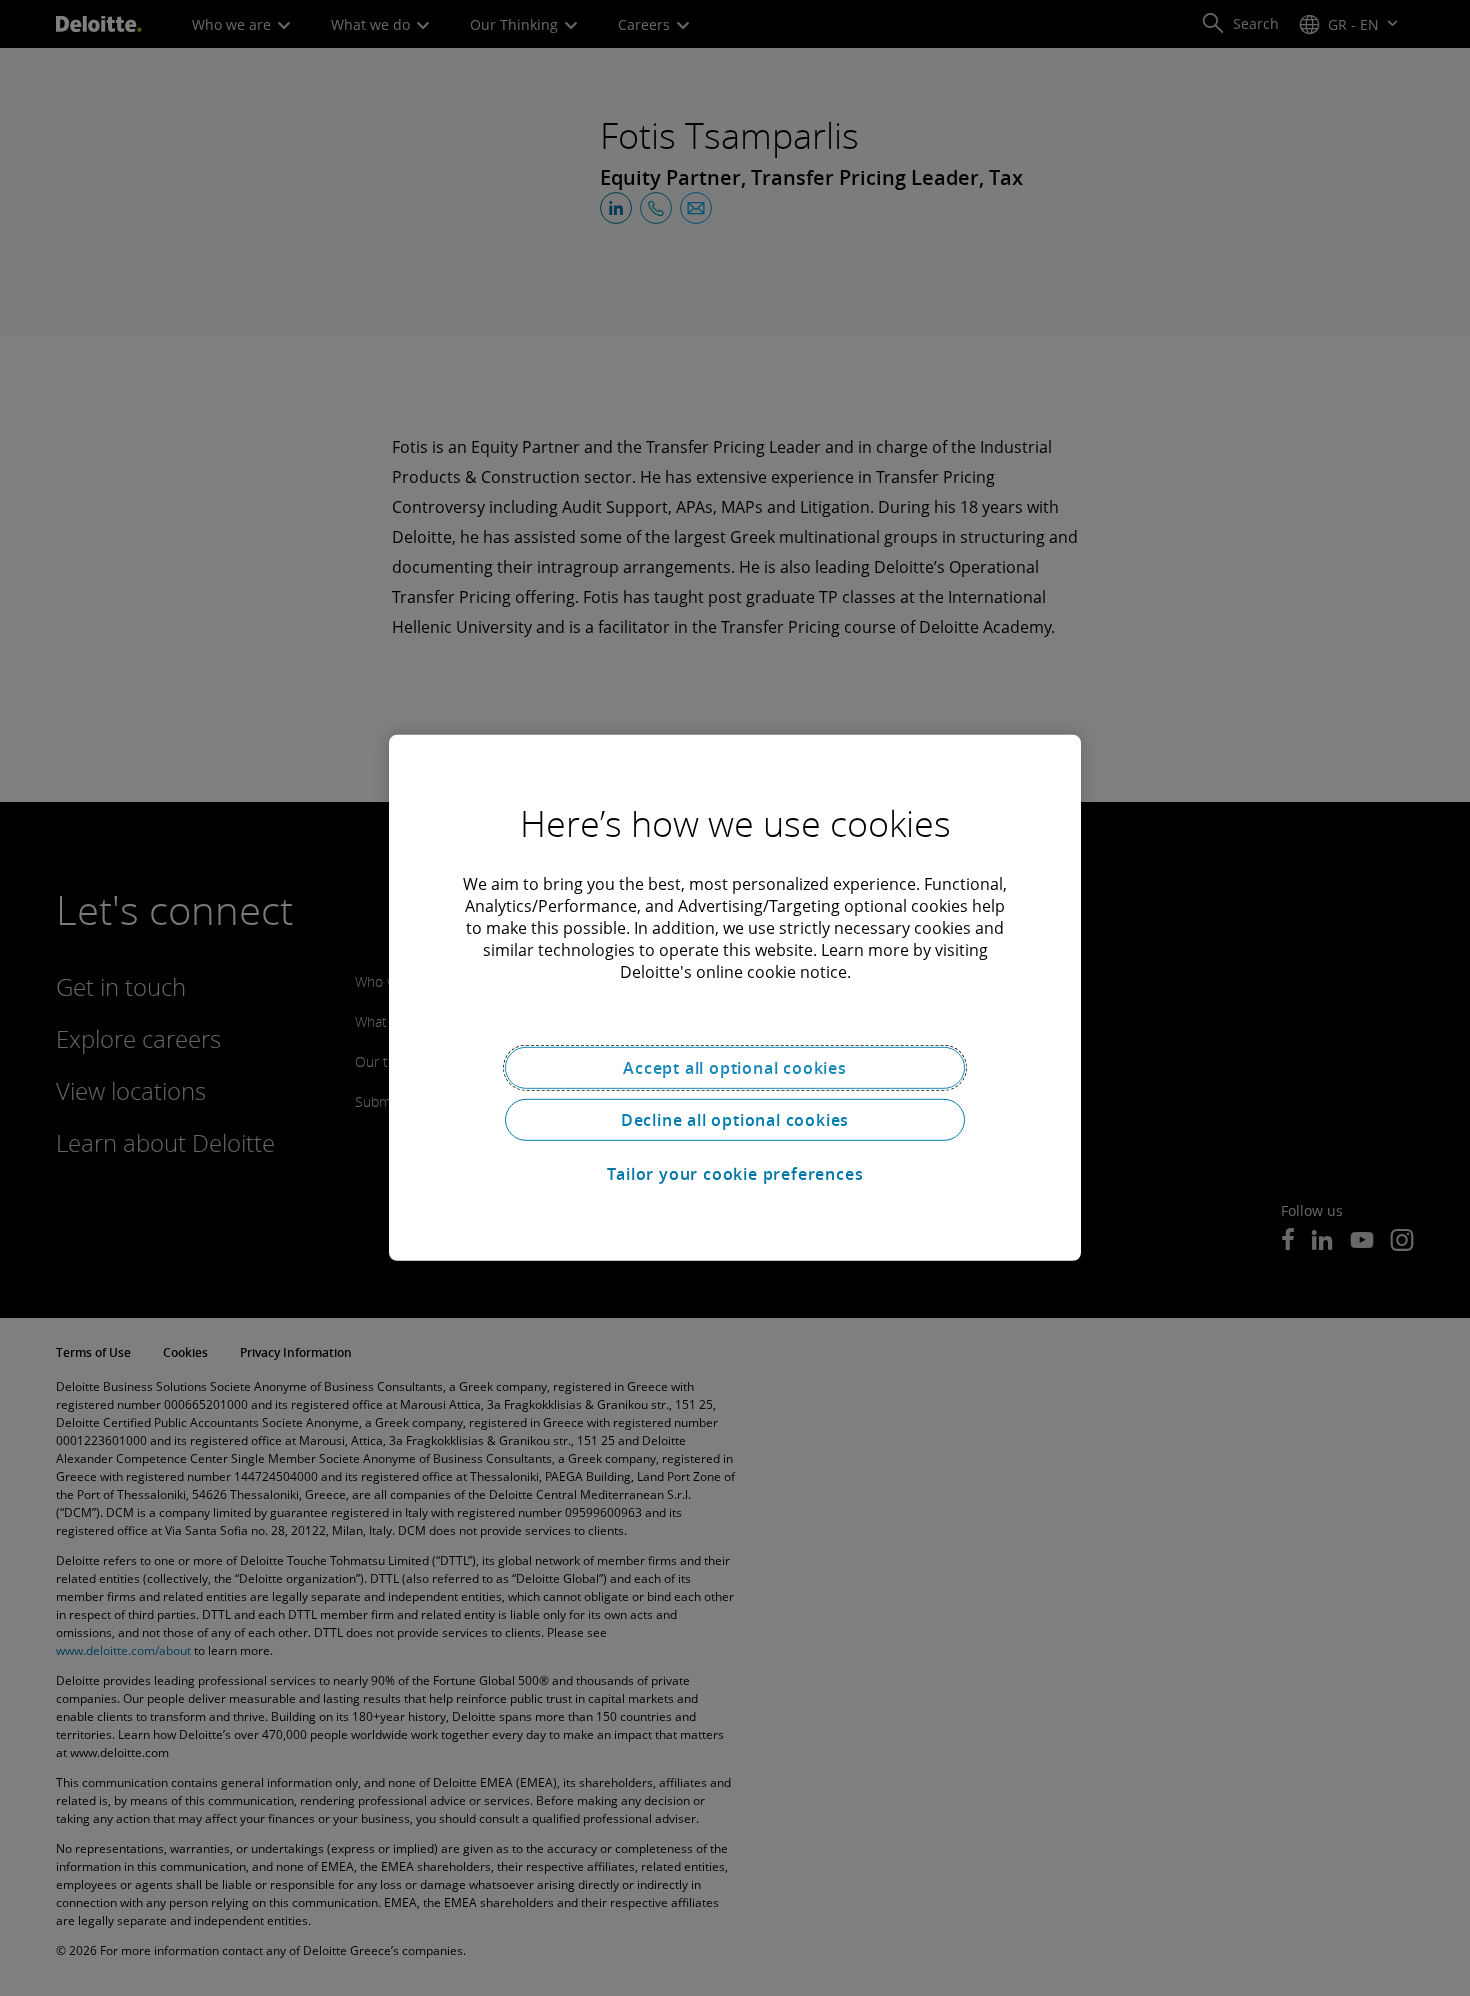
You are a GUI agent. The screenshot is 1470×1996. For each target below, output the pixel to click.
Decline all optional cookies (735, 1120)
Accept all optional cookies (735, 1068)
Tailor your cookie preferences (735, 1174)
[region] (735, 998)
